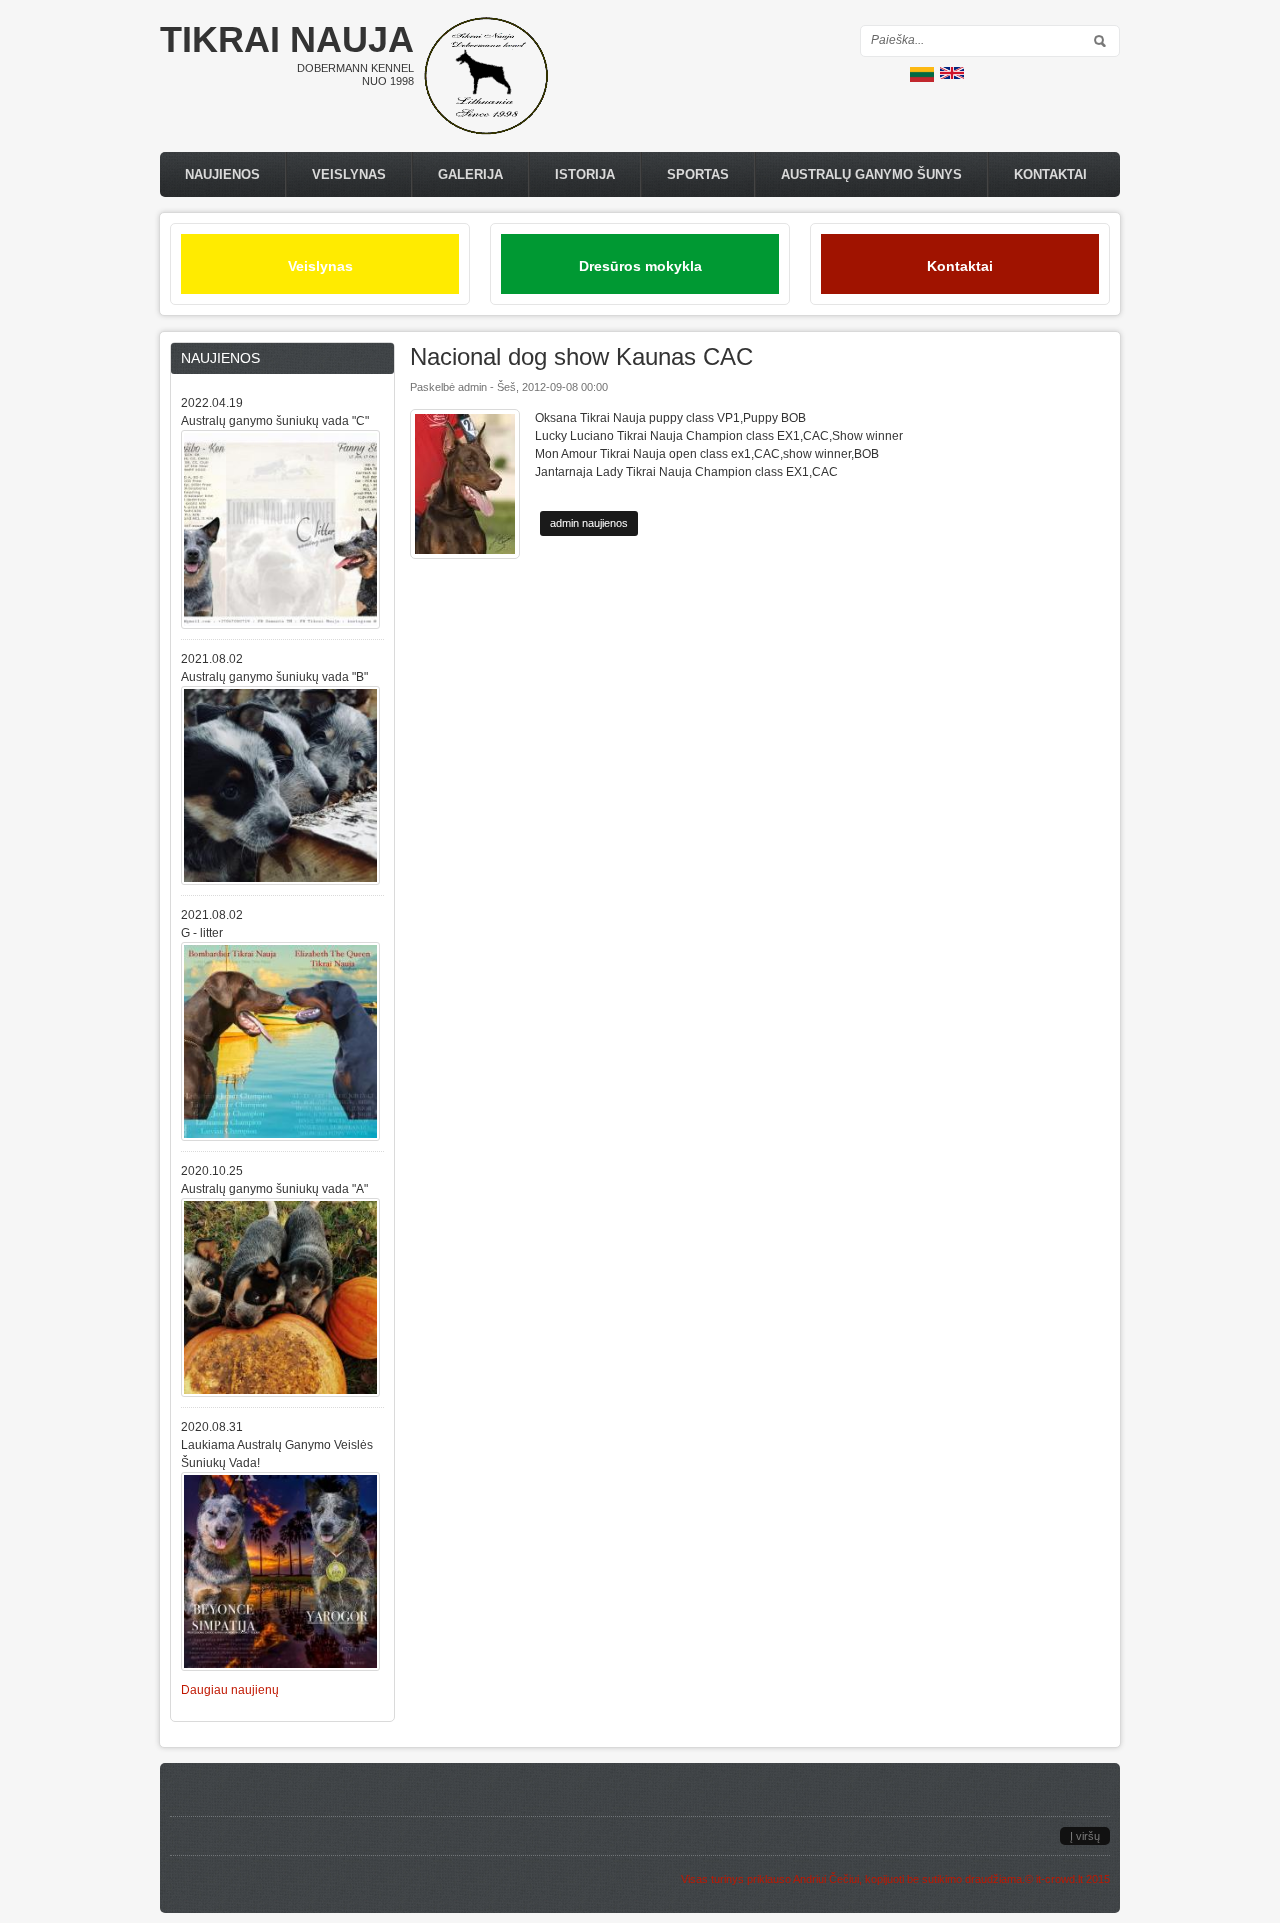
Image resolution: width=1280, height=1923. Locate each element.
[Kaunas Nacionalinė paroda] (922, 78)
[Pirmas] (486, 131)
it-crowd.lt (1059, 1879)
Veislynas (349, 174)
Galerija (470, 174)
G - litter (202, 933)
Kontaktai (1050, 174)
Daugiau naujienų (230, 1690)
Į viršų (1085, 1836)
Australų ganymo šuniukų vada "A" (274, 1189)
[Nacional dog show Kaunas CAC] (952, 75)
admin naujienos (589, 523)
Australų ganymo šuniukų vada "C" (275, 421)
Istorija (585, 174)
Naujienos (222, 174)
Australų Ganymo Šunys (871, 174)
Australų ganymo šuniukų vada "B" (274, 677)
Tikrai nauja (287, 39)
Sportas (698, 174)
